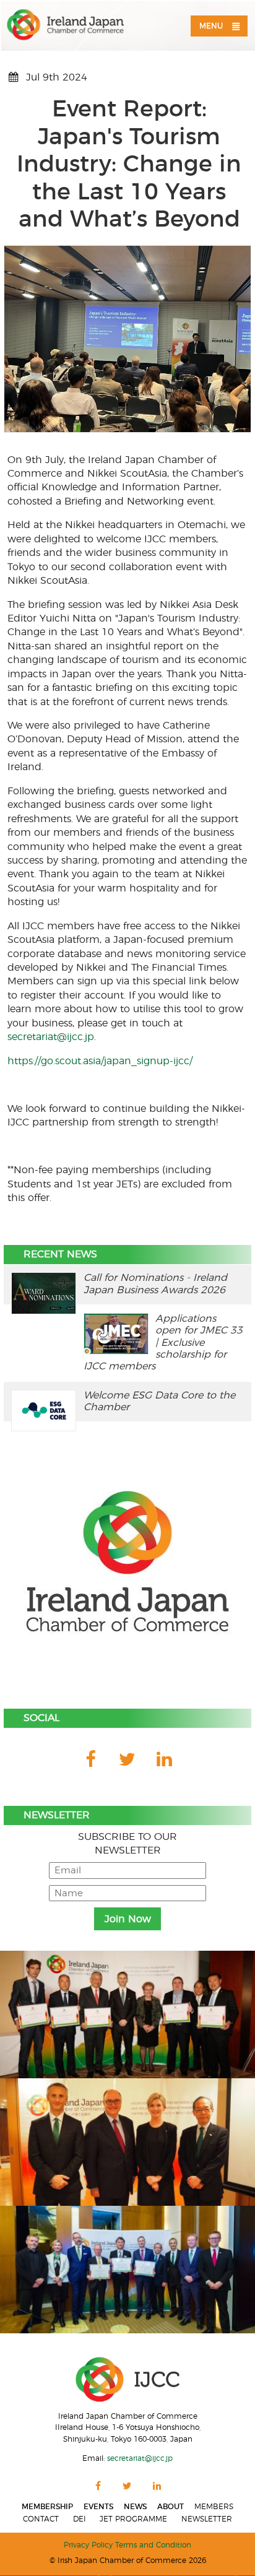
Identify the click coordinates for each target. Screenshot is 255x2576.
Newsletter (207, 2519)
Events (98, 2507)
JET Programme (133, 2519)
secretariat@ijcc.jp (51, 1037)
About (171, 2507)
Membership (47, 2507)
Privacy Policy (88, 2545)
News (135, 2507)
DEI (80, 2519)
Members (214, 2507)
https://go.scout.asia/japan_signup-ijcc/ (100, 1061)
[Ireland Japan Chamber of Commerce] (66, 25)
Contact (41, 2519)
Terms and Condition (153, 2545)
